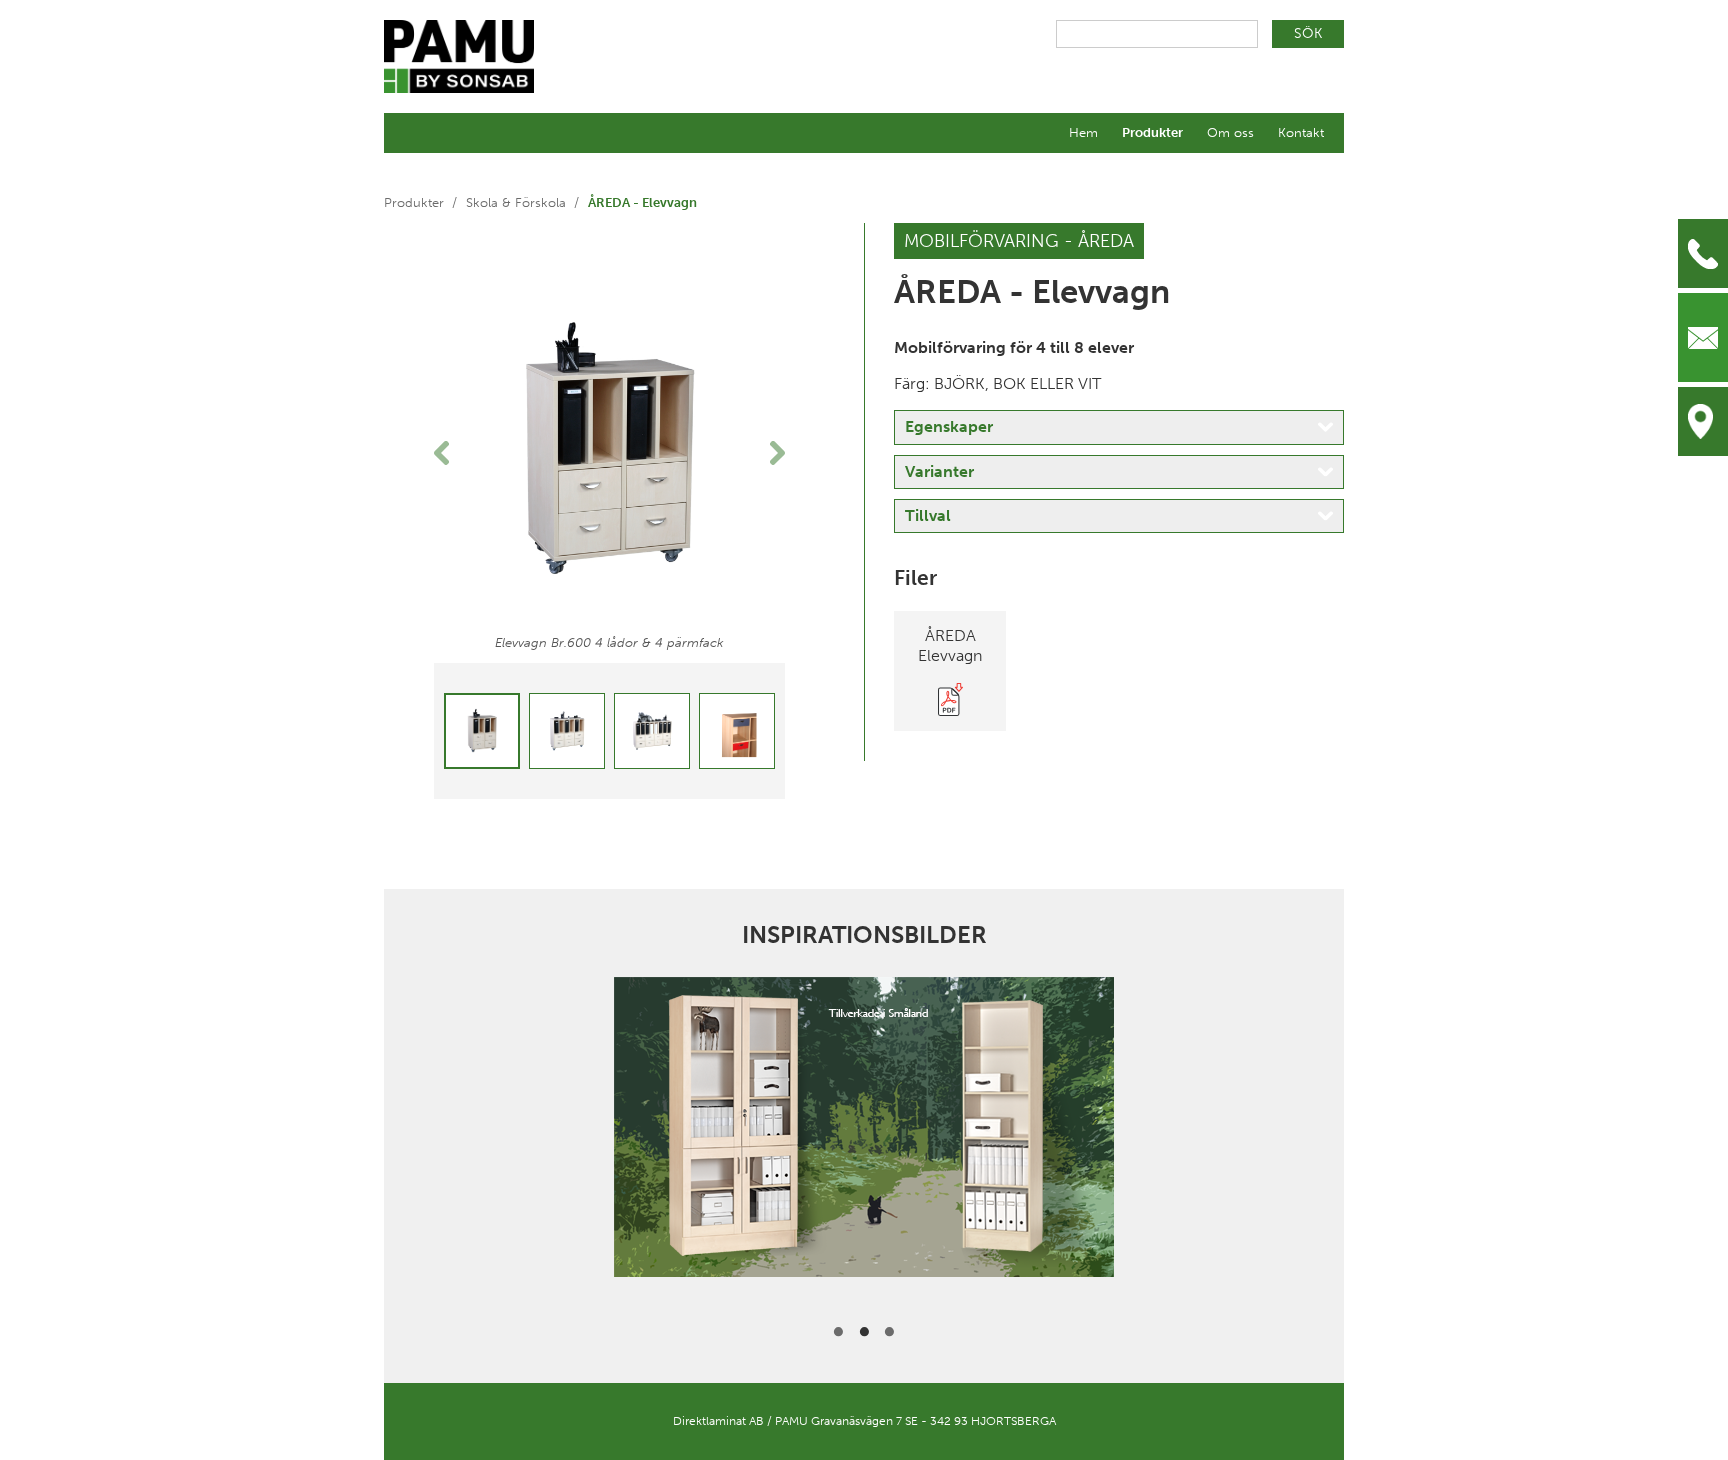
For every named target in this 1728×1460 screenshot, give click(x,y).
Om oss (1230, 132)
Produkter (1152, 132)
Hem (1083, 132)
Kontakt (1301, 132)
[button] (460, 453)
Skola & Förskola (516, 202)
